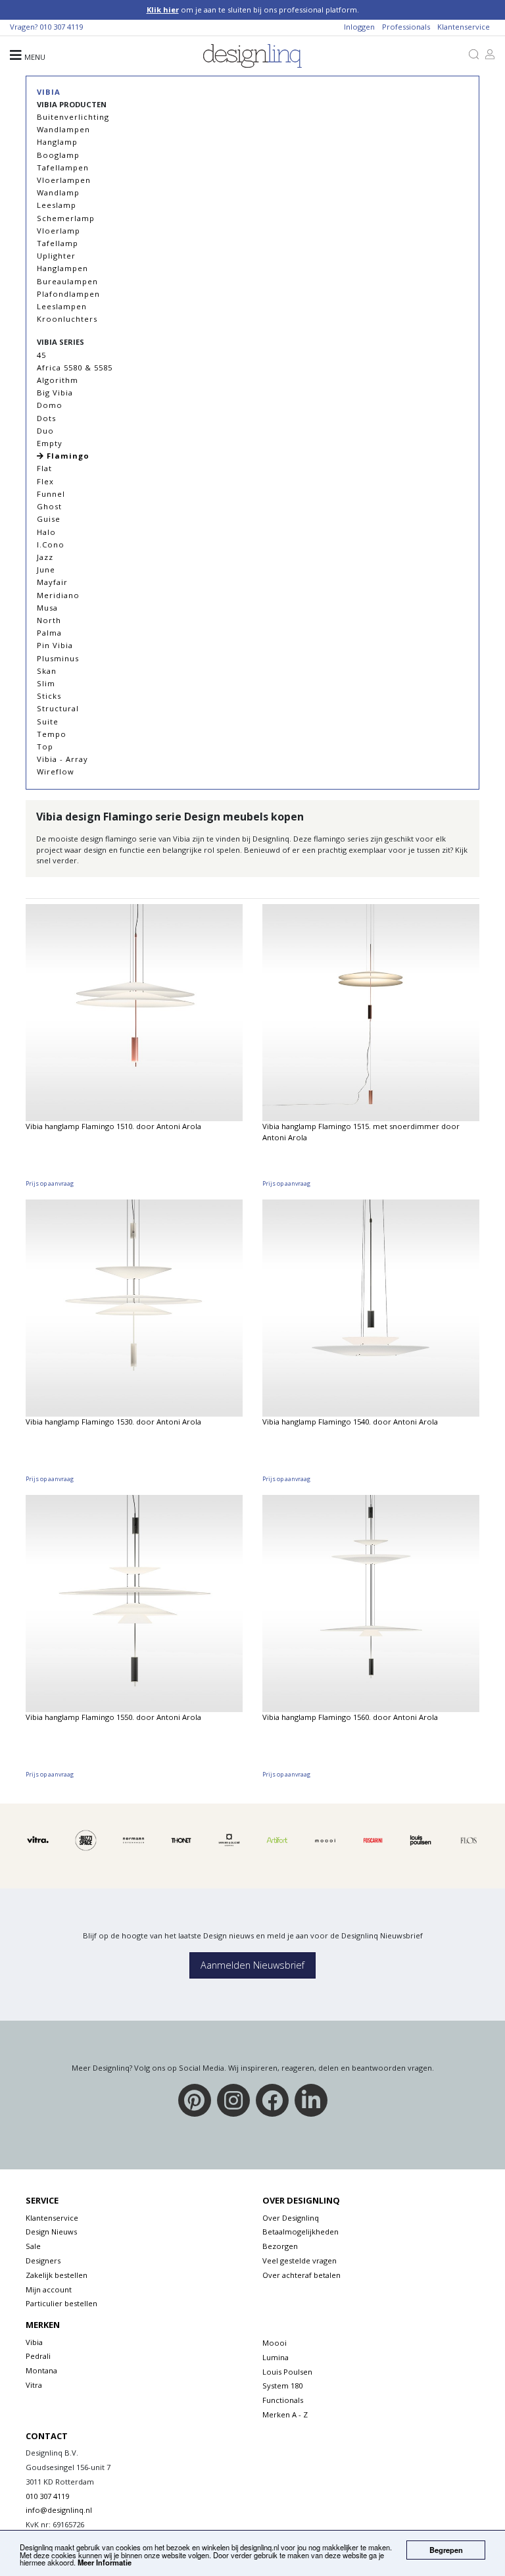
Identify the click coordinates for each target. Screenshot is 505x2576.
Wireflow (56, 771)
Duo (45, 431)
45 (41, 355)
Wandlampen (63, 129)
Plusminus (58, 658)
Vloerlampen (64, 180)
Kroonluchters (67, 319)
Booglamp (58, 155)
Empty (50, 443)
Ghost (49, 506)
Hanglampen (62, 268)
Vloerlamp (59, 231)
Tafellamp (58, 243)
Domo (50, 405)
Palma (49, 633)
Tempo (52, 734)
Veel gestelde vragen (300, 2260)
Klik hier (163, 10)
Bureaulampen (67, 281)
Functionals (283, 2400)
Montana (41, 2370)
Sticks (49, 696)
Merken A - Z (285, 2414)
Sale (33, 2246)
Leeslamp (57, 205)
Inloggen (359, 27)
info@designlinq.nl (59, 2510)
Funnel (51, 494)
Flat (44, 468)
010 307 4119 (61, 27)
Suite (48, 721)
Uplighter (56, 256)
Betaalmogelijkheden (301, 2232)
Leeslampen (62, 306)
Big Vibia (55, 392)
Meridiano (58, 595)
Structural (58, 708)
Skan (47, 671)
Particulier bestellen (61, 2303)
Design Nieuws (51, 2232)
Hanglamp (57, 142)
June (46, 569)
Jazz (45, 557)
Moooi (275, 2343)
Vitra (34, 2385)
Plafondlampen (68, 294)
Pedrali (38, 2356)
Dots (46, 418)
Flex (45, 481)
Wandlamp (58, 192)
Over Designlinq (291, 2218)
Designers (43, 2260)
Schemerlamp (66, 218)
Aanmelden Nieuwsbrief (252, 1965)
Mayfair (52, 582)
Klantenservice (464, 27)
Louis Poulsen (287, 2372)
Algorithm (58, 380)
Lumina (276, 2357)
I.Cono (51, 544)
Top (45, 746)
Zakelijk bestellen (57, 2275)
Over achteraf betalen (301, 2275)
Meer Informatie (105, 2562)
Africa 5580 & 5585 (75, 367)
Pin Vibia (55, 645)
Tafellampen (63, 167)
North (49, 620)
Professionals (406, 27)
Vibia (49, 92)
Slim (46, 683)
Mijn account (49, 2289)
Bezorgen (280, 2246)
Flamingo (67, 456)
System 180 (282, 2386)
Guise (49, 519)
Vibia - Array (62, 759)
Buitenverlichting (73, 117)
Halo (46, 532)
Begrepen (446, 2550)
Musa (47, 608)
